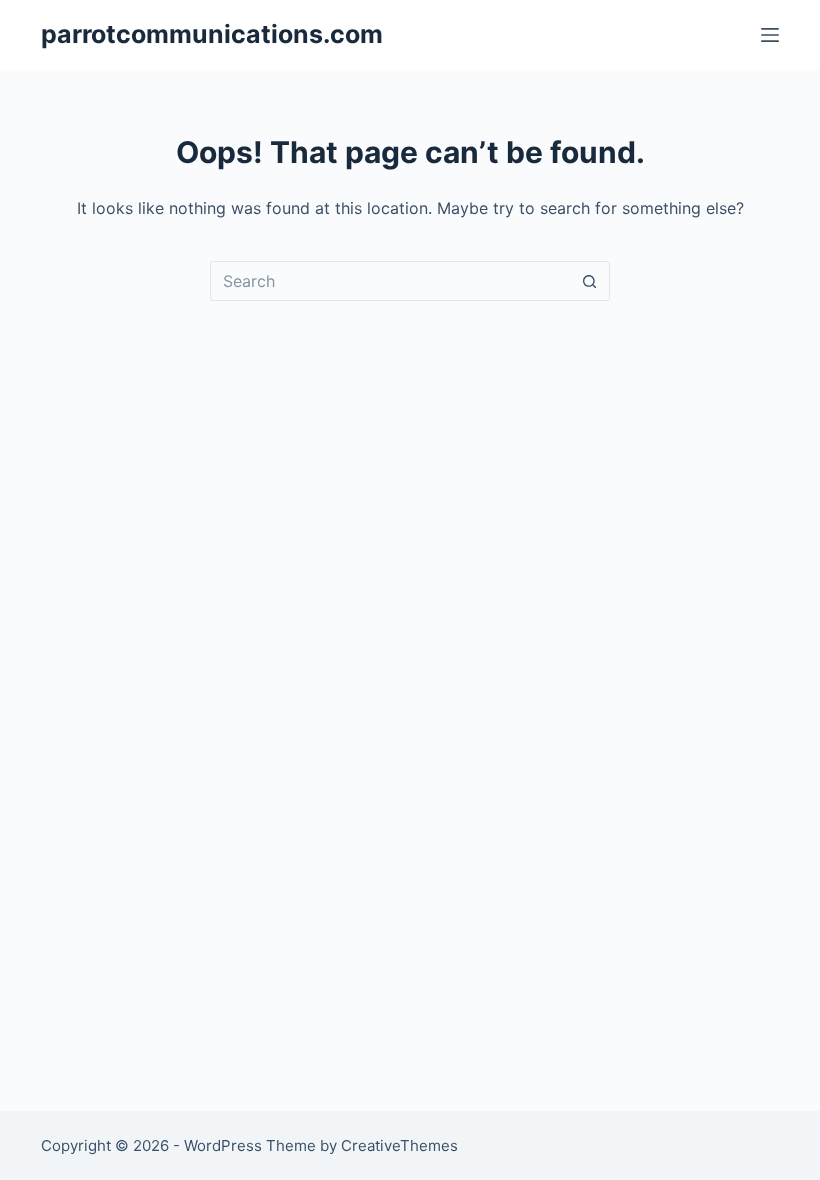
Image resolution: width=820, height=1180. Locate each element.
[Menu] (770, 35)
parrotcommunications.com (212, 34)
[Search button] (590, 281)
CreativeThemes (399, 1145)
